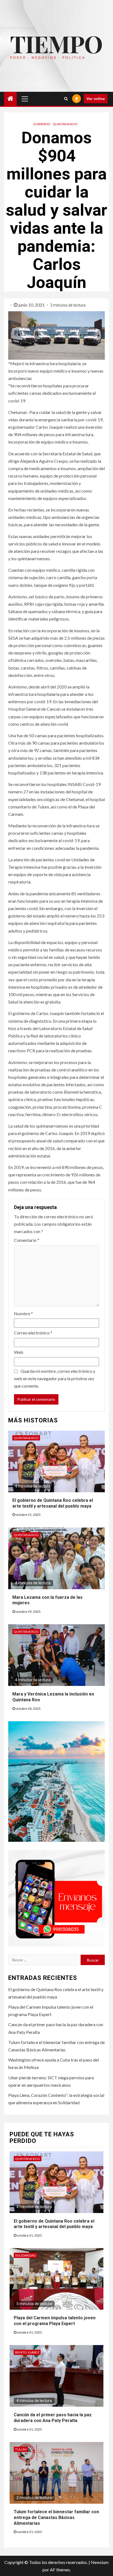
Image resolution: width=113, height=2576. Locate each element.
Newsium (100, 2562)
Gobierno (42, 124)
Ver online (96, 98)
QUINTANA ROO (65, 124)
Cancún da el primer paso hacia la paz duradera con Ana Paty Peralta (53, 2418)
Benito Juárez (27, 2352)
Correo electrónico (33, 1333)
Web (19, 1352)
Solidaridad (25, 2255)
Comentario (27, 1240)
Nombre (23, 1313)
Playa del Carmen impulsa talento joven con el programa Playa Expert (55, 2321)
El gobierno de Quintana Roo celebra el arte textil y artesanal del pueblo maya (54, 2224)
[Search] (66, 99)
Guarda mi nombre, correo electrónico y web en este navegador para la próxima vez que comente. (55, 1378)
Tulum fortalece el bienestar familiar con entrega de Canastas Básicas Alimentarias (56, 2518)
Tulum (21, 2449)
